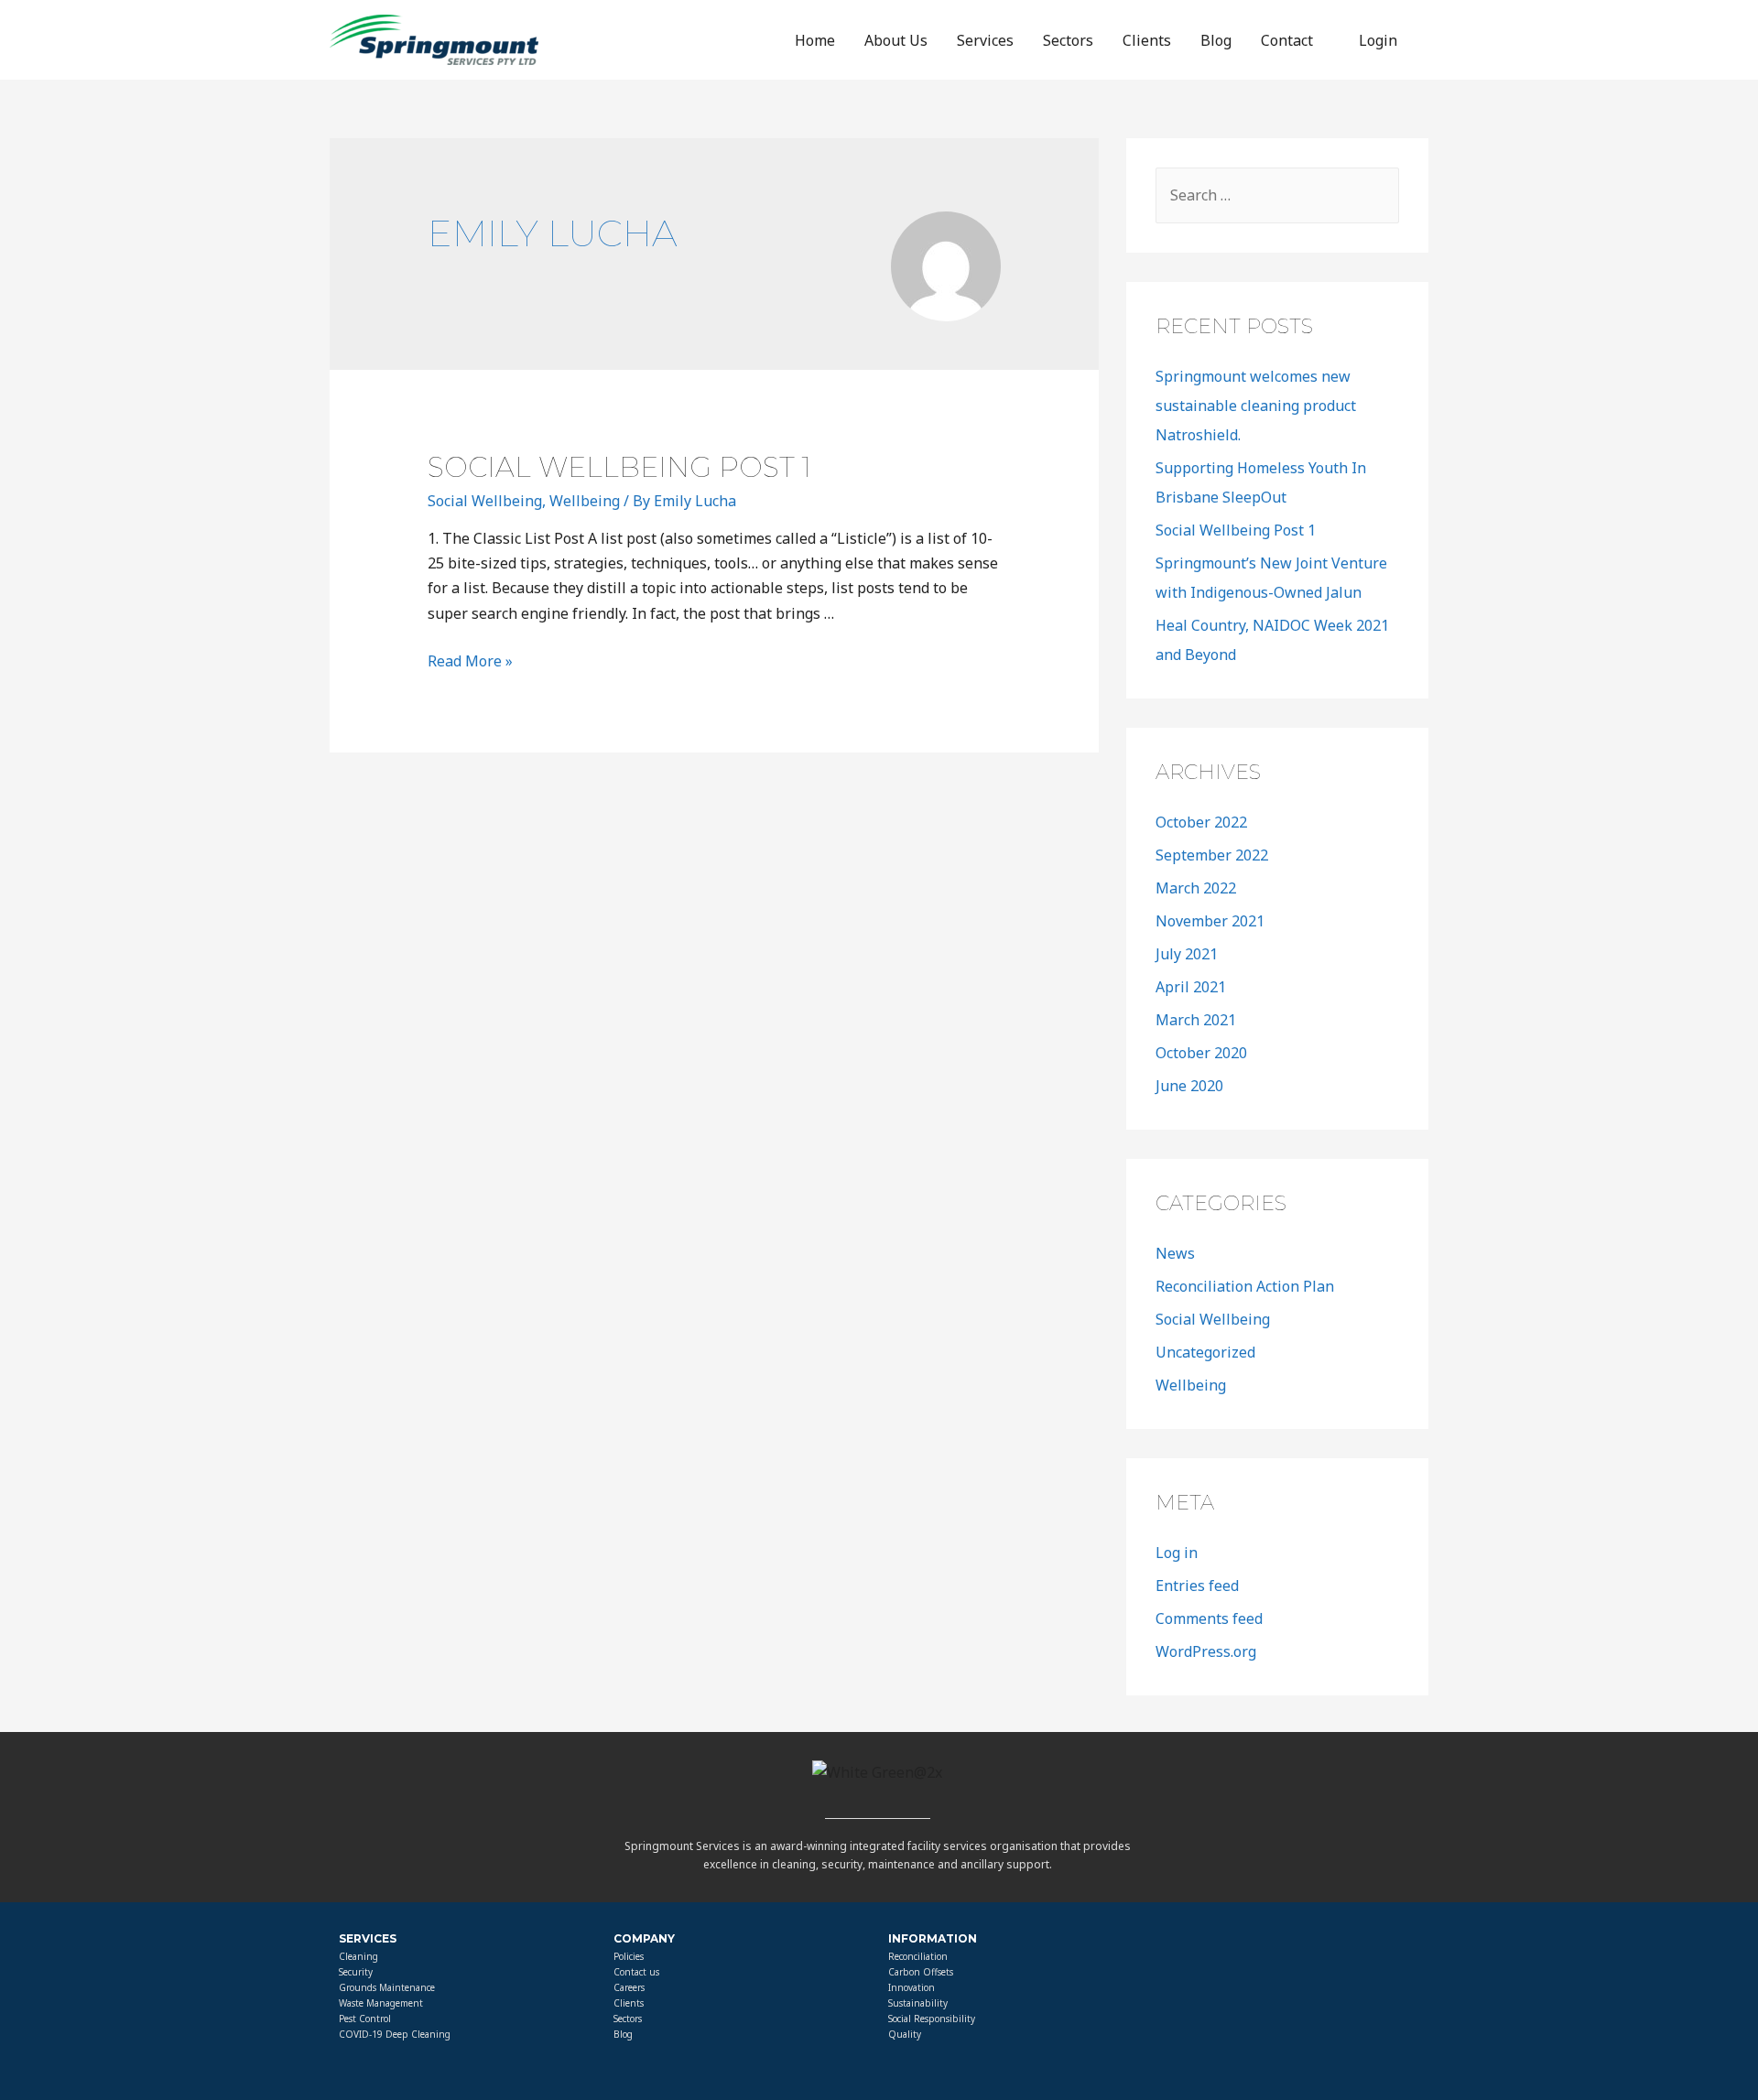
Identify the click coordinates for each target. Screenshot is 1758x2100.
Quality (905, 2034)
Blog (1216, 40)
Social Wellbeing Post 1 (619, 467)
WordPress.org (1206, 1651)
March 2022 (1196, 888)
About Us (896, 40)
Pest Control (365, 2019)
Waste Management (381, 2003)
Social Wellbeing (485, 501)
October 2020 (1201, 1053)
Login (1378, 40)
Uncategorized (1205, 1352)
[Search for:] (1277, 195)
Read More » (470, 661)
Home (815, 40)
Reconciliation (918, 1956)
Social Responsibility (932, 2019)
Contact (1287, 40)
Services (985, 40)
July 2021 (1187, 954)
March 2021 (1196, 1020)
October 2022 (1201, 822)
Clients (1147, 40)
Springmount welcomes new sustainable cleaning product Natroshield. (1256, 406)
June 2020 (1189, 1086)
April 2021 (1191, 987)
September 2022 (1212, 855)
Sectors (1068, 40)
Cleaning (358, 1956)
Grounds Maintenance (387, 1987)
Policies (629, 1956)
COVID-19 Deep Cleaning (395, 2034)
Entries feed (1197, 1586)
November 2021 (1210, 921)
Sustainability (918, 2003)
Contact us (636, 1972)
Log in (1177, 1553)
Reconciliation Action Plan (1245, 1286)
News (1175, 1253)
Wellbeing (585, 501)
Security (356, 1972)
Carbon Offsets (921, 1972)
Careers (629, 1987)
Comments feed (1209, 1618)
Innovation (912, 1987)
